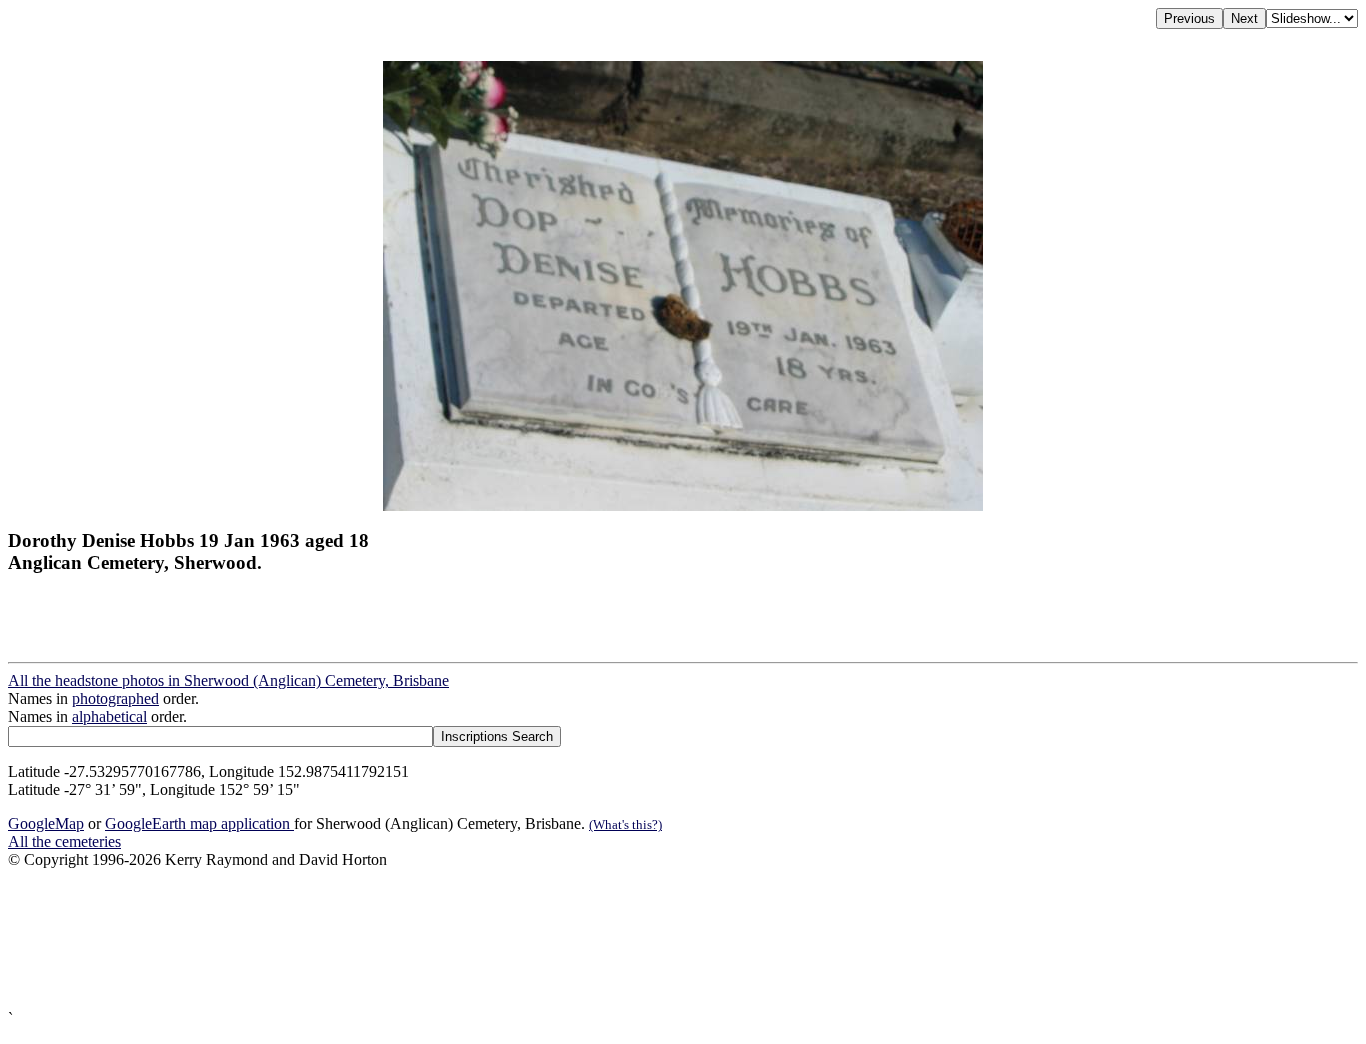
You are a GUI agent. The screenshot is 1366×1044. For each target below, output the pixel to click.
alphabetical (109, 716)
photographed (115, 698)
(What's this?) (625, 824)
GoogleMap (46, 823)
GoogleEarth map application (199, 823)
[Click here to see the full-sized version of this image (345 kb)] (683, 505)
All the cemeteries (64, 841)
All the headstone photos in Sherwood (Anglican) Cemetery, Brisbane (228, 680)
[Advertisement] (608, 939)
